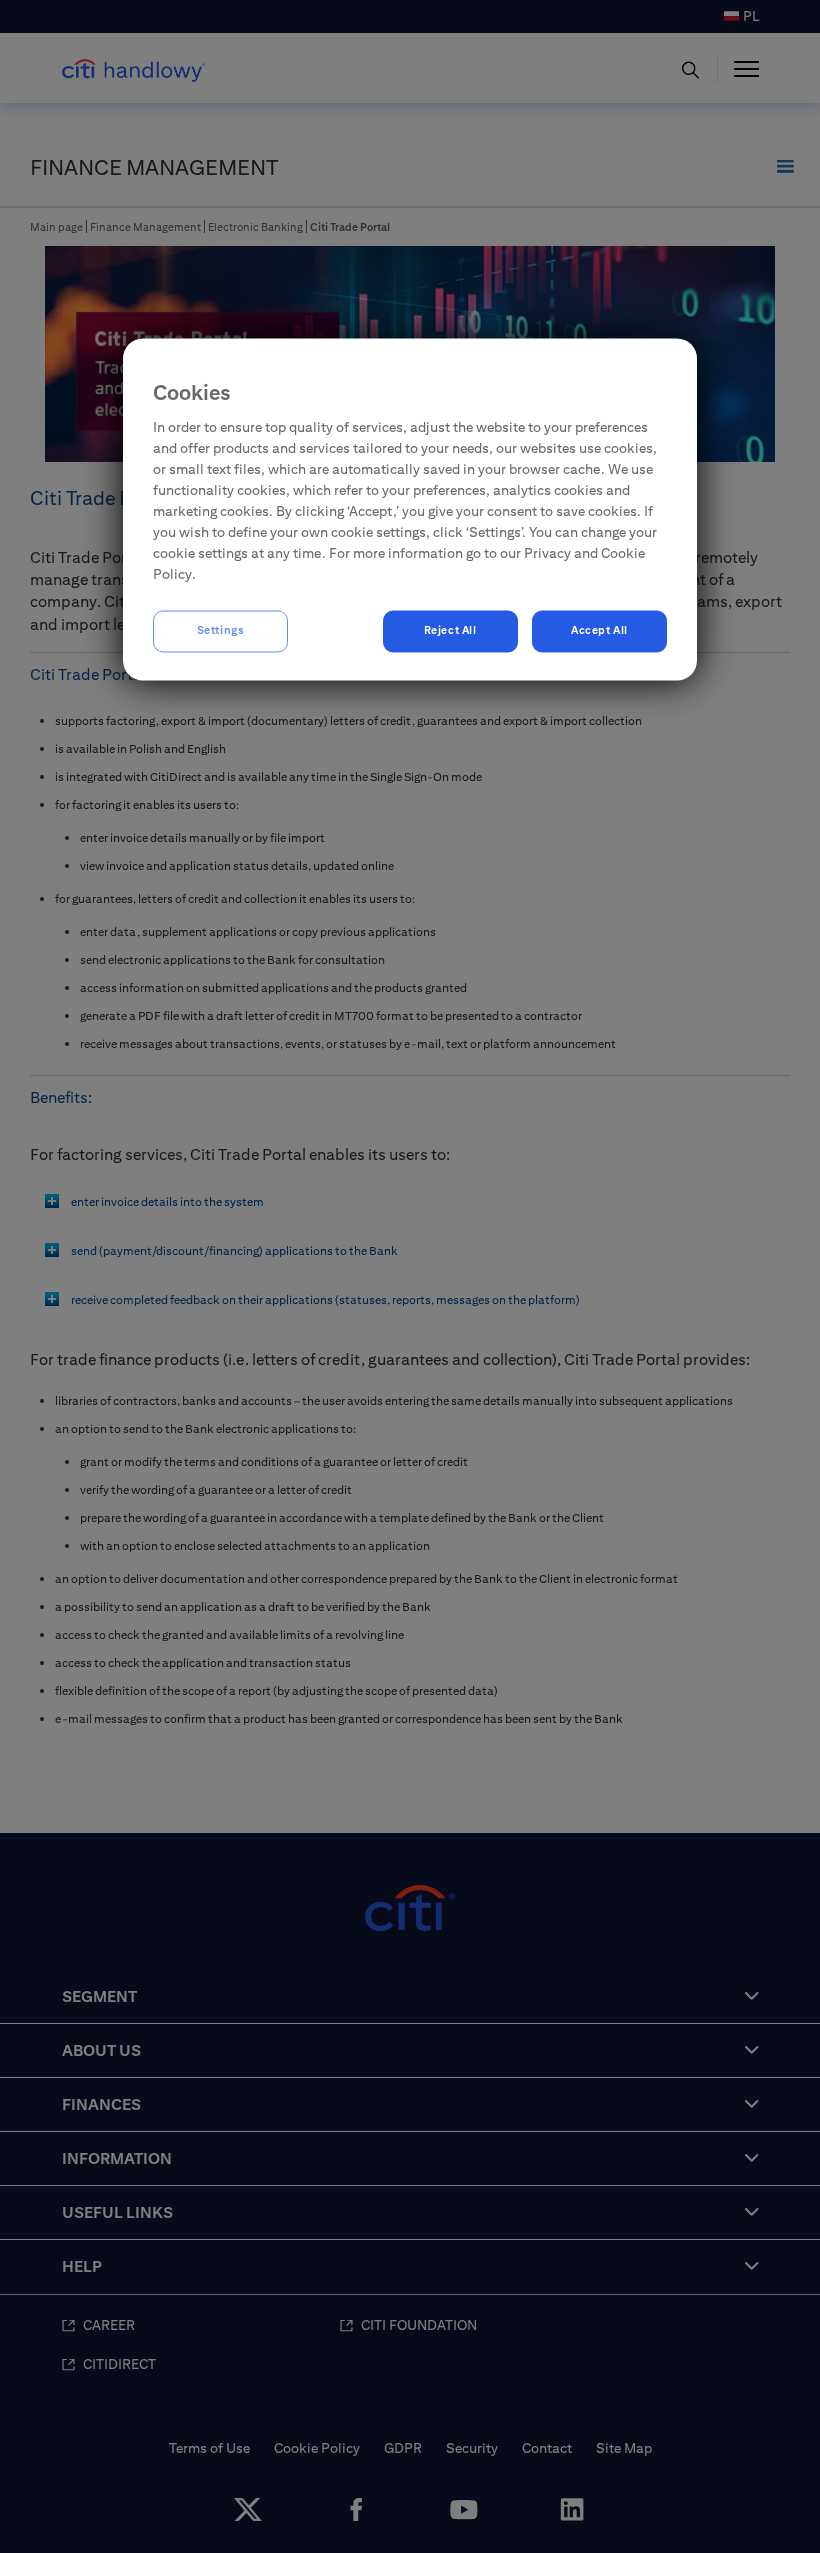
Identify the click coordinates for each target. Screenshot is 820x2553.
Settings (221, 631)
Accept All (599, 631)
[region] (410, 509)
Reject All (450, 631)
